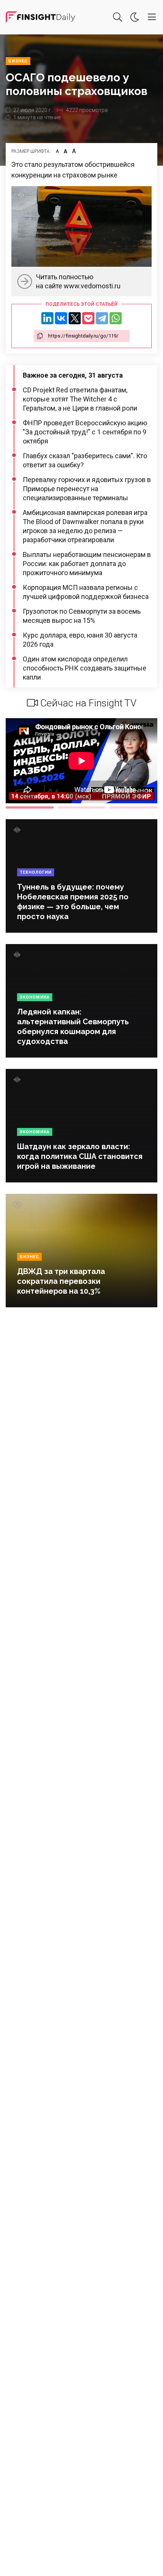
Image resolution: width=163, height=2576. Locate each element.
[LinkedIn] (47, 318)
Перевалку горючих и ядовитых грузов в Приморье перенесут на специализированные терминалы (87, 489)
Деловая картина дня (40, 17)
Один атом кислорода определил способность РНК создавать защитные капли (85, 668)
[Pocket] (88, 318)
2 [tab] (82, 807)
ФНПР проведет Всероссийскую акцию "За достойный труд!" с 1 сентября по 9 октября (85, 432)
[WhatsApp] (116, 318)
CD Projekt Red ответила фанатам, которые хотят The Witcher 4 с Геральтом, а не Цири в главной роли (80, 399)
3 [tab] (133, 807)
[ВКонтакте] (61, 318)
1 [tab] (30, 807)
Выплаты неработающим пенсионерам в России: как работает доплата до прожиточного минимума (87, 564)
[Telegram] (102, 318)
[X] (75, 318)
